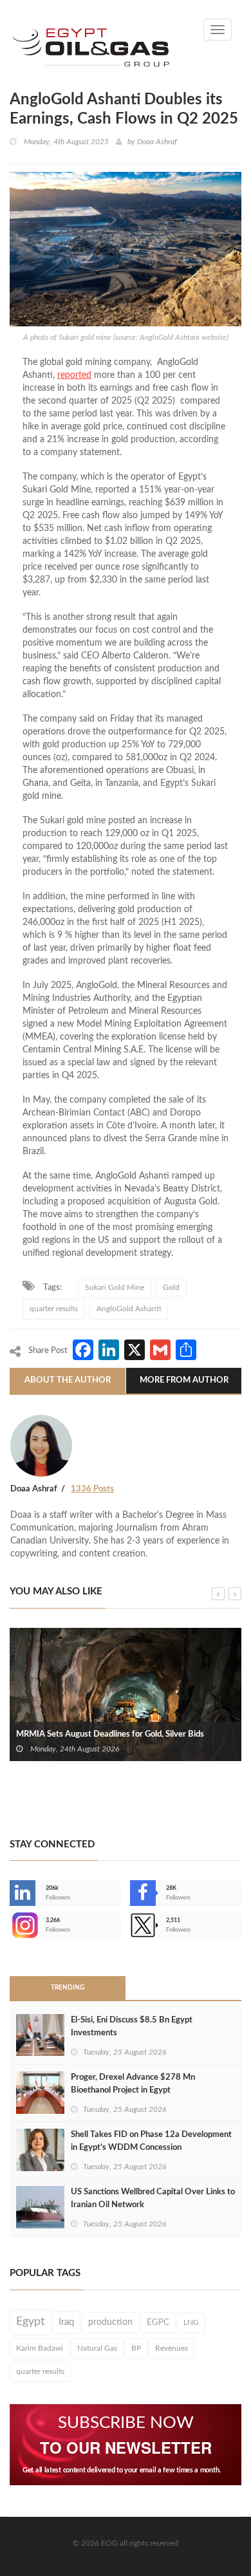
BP (136, 2348)
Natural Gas (97, 2348)
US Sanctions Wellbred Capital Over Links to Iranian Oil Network (153, 2198)
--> (11, 1925)
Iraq (66, 2322)
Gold (171, 1287)
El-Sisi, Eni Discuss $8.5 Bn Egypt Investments (132, 2027)
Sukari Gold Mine (115, 1287)
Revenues (172, 2348)
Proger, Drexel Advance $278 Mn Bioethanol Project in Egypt (133, 2084)
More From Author (184, 1380)
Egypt (30, 2322)
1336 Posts (92, 1489)
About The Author (68, 1380)
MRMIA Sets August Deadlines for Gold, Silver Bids (110, 1734)
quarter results (54, 1309)
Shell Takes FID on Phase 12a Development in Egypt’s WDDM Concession (151, 2141)
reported (74, 375)
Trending (68, 1988)
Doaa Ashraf (157, 142)
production (110, 2322)
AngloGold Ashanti (129, 1309)
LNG (191, 2322)
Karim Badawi (40, 2348)
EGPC (158, 2322)
